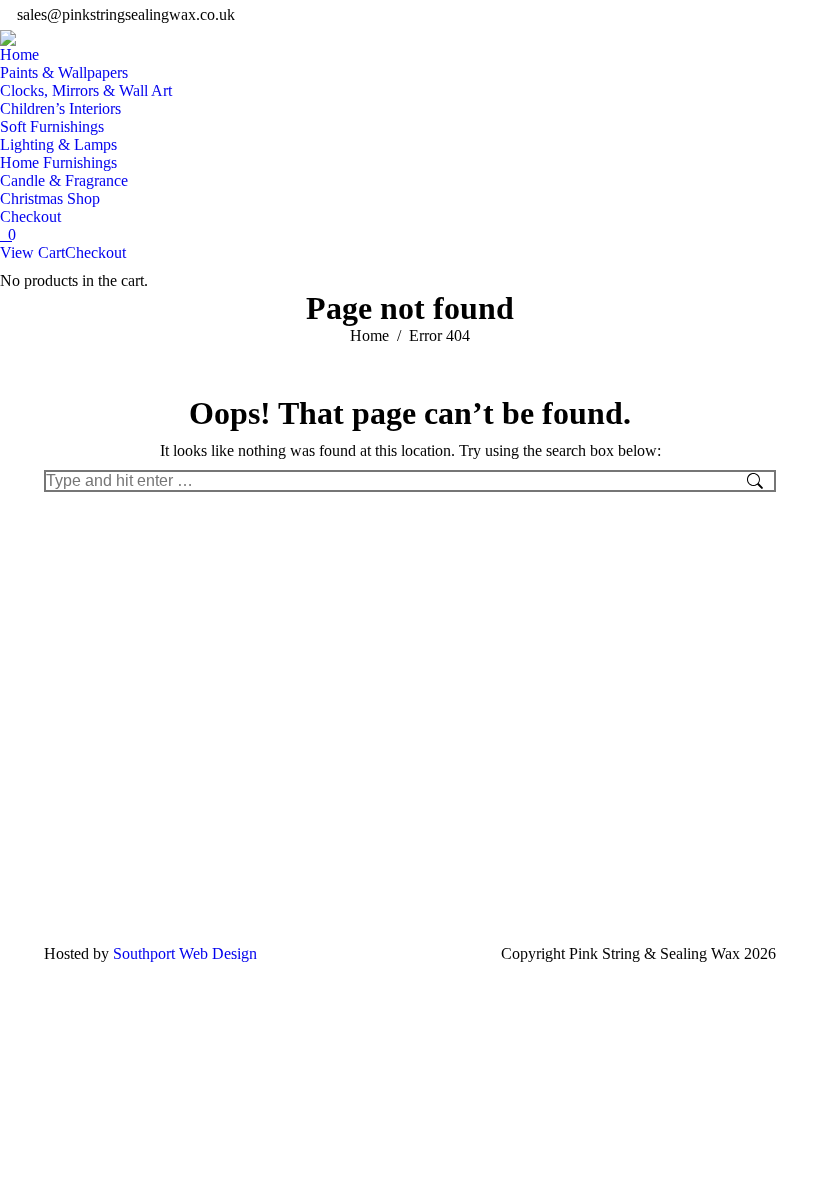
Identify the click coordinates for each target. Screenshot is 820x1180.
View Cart (32, 252)
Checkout (95, 252)
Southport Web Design (185, 953)
